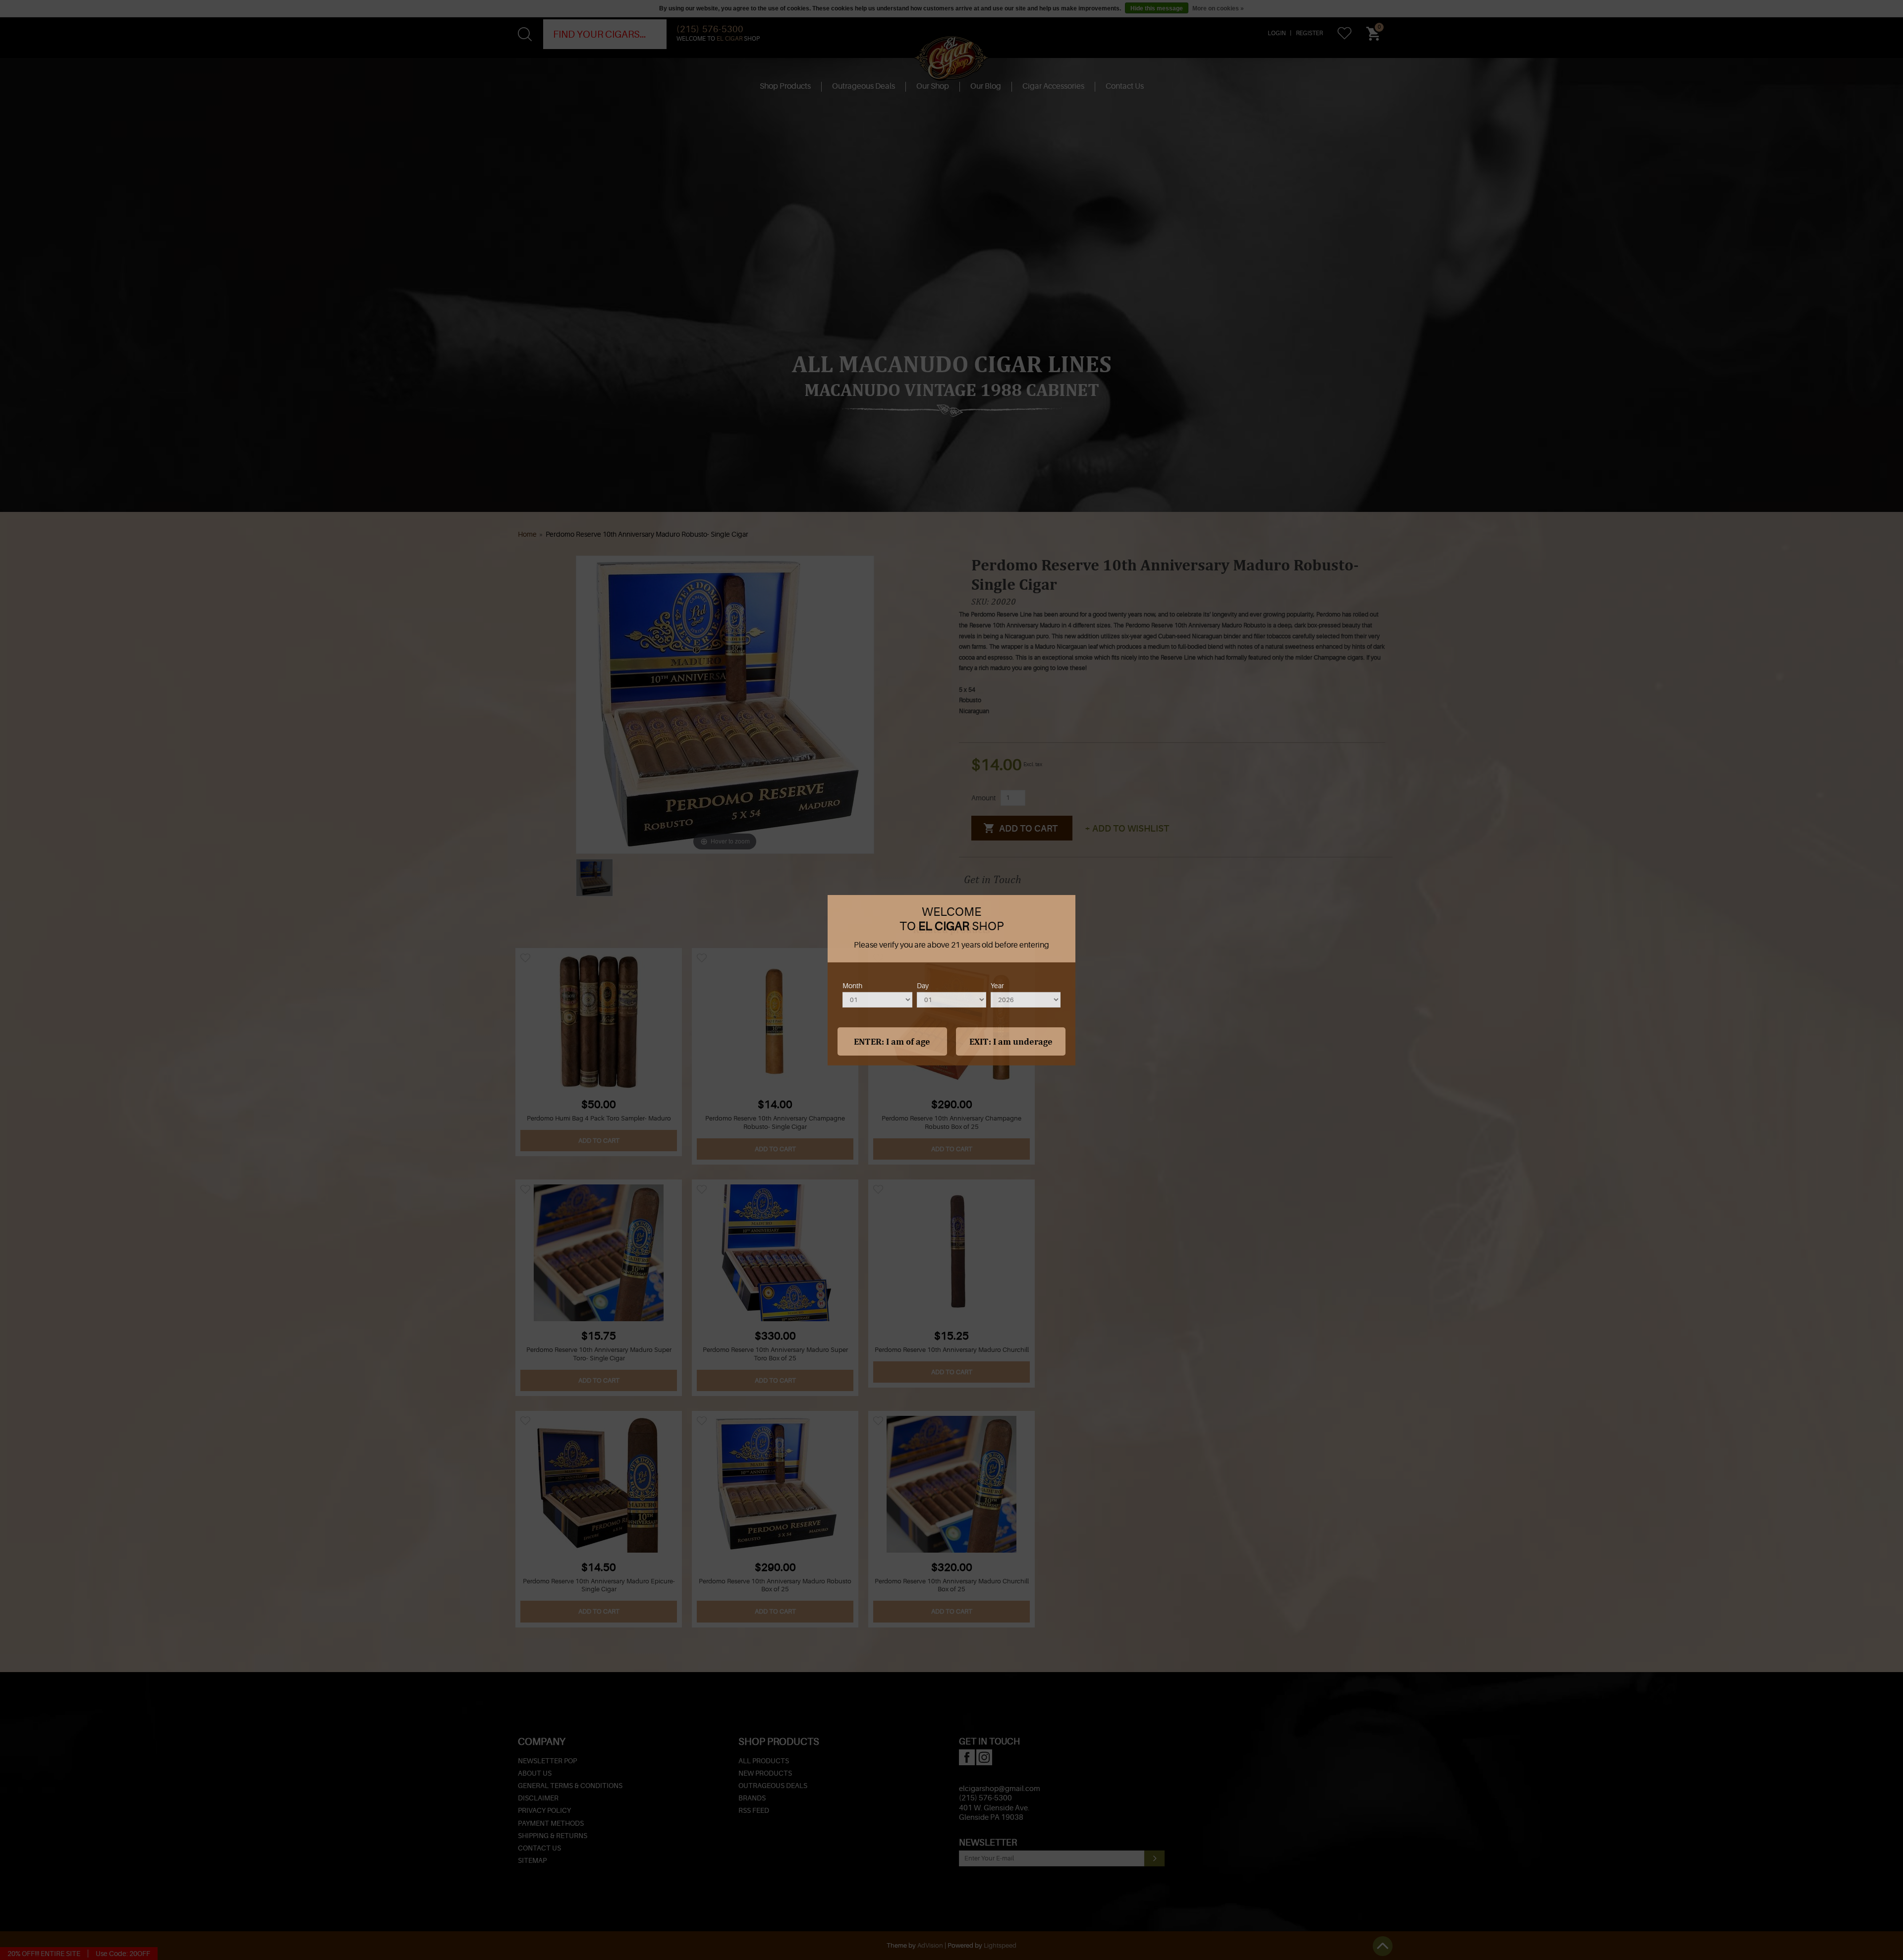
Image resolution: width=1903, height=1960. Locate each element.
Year (997, 985)
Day (923, 985)
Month (852, 985)
